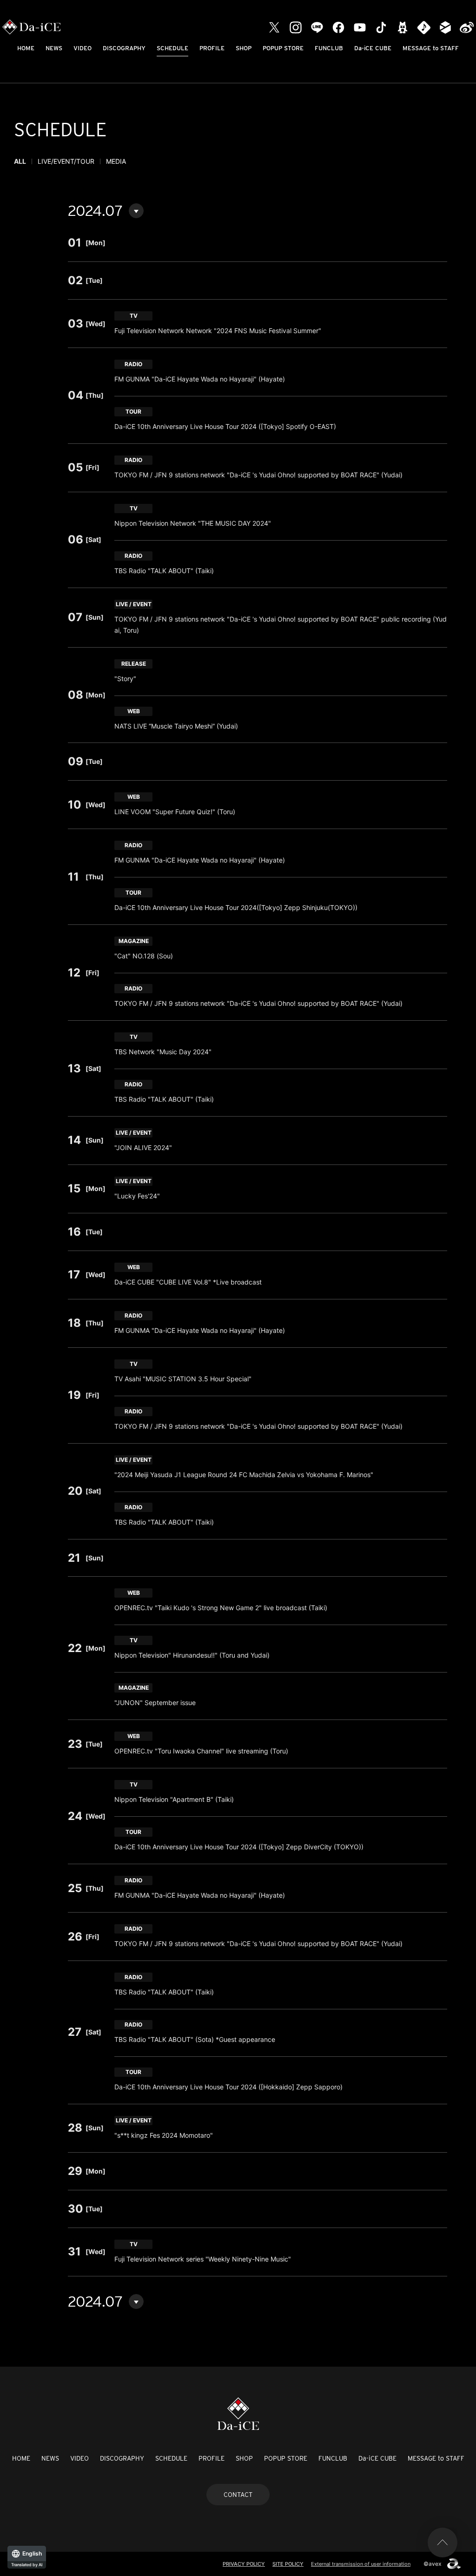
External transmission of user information (361, 2564)
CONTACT (238, 2495)
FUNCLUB (329, 48)
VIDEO (83, 48)
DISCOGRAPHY (124, 48)
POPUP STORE (283, 48)
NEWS (54, 48)
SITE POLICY (288, 2564)
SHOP (244, 48)
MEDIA (116, 161)
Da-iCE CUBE (373, 48)
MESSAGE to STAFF (431, 48)
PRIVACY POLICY (244, 2564)
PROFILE (212, 48)
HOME (26, 48)
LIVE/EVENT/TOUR (66, 161)
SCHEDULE (172, 48)
